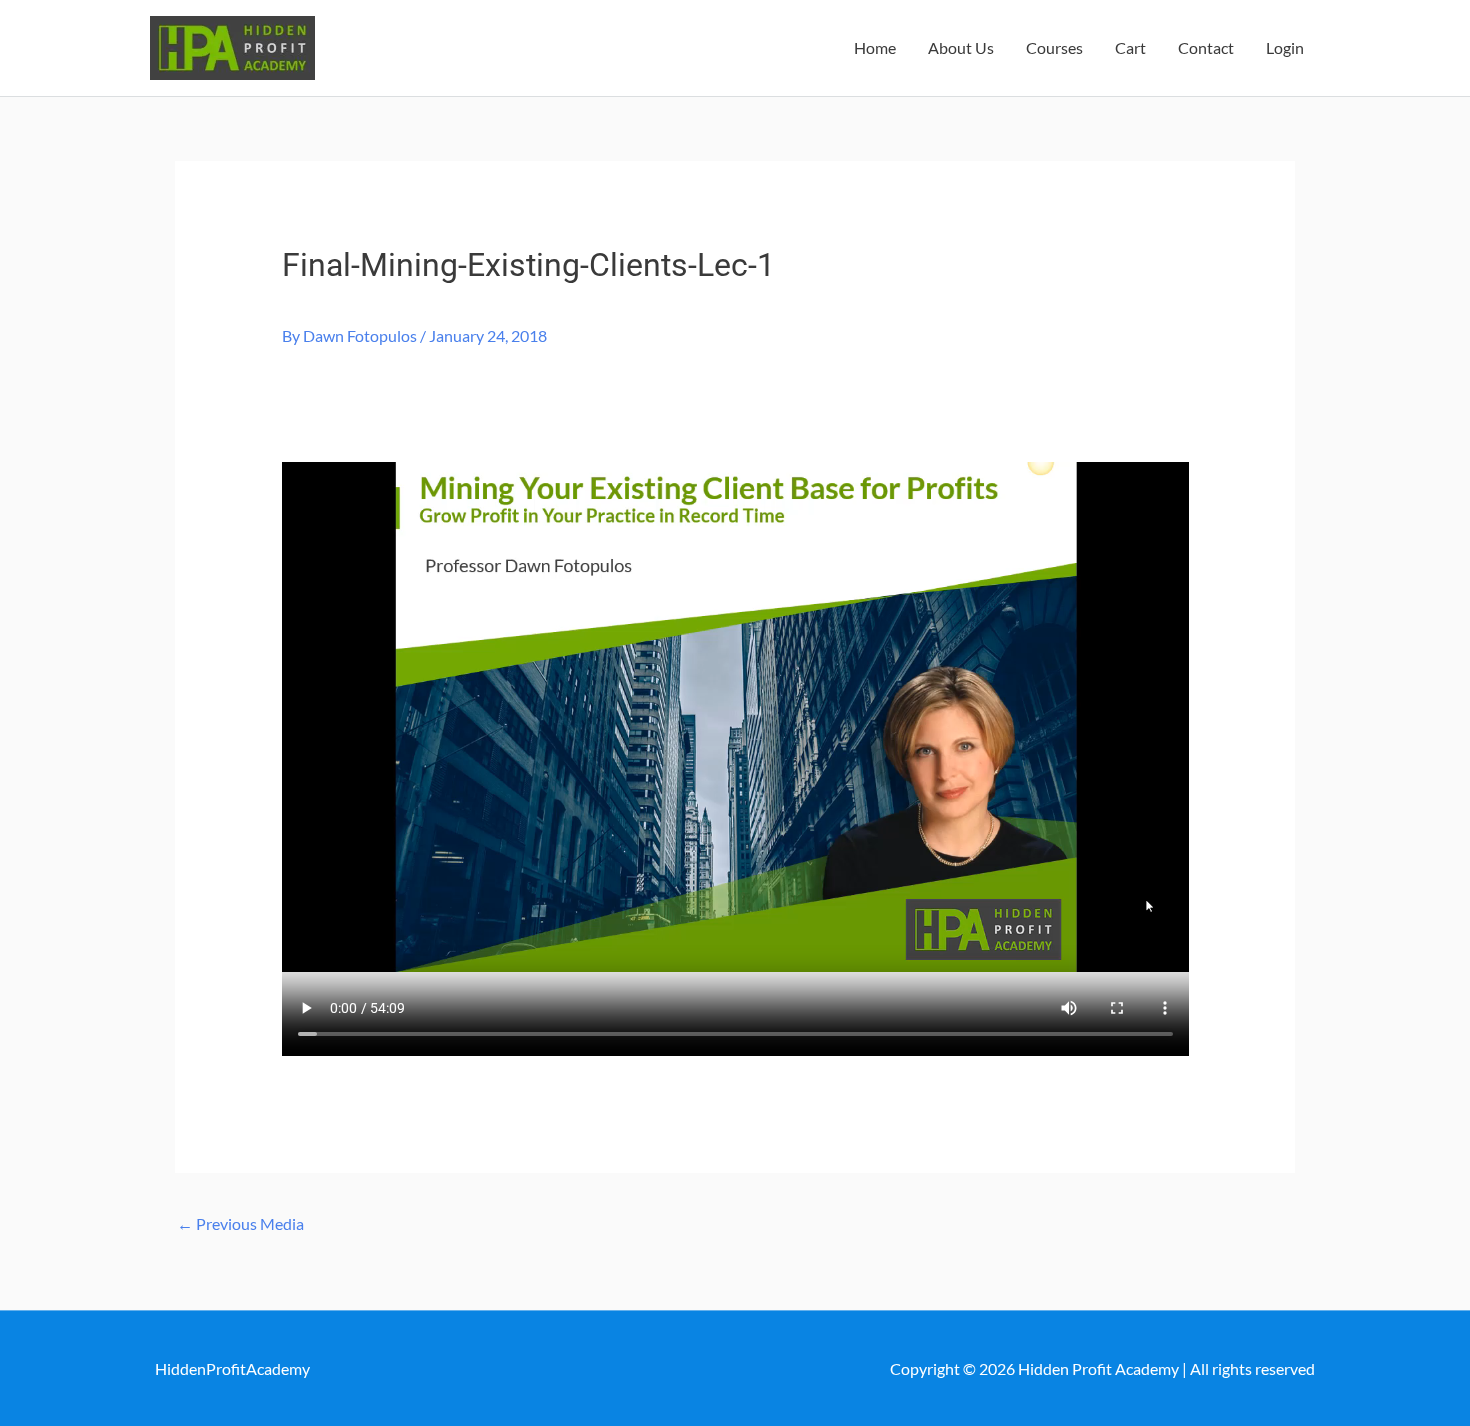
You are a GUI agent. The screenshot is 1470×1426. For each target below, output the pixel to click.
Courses (1054, 47)
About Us (961, 47)
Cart (1130, 47)
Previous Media (240, 1223)
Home (875, 47)
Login (1285, 47)
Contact (1206, 47)
